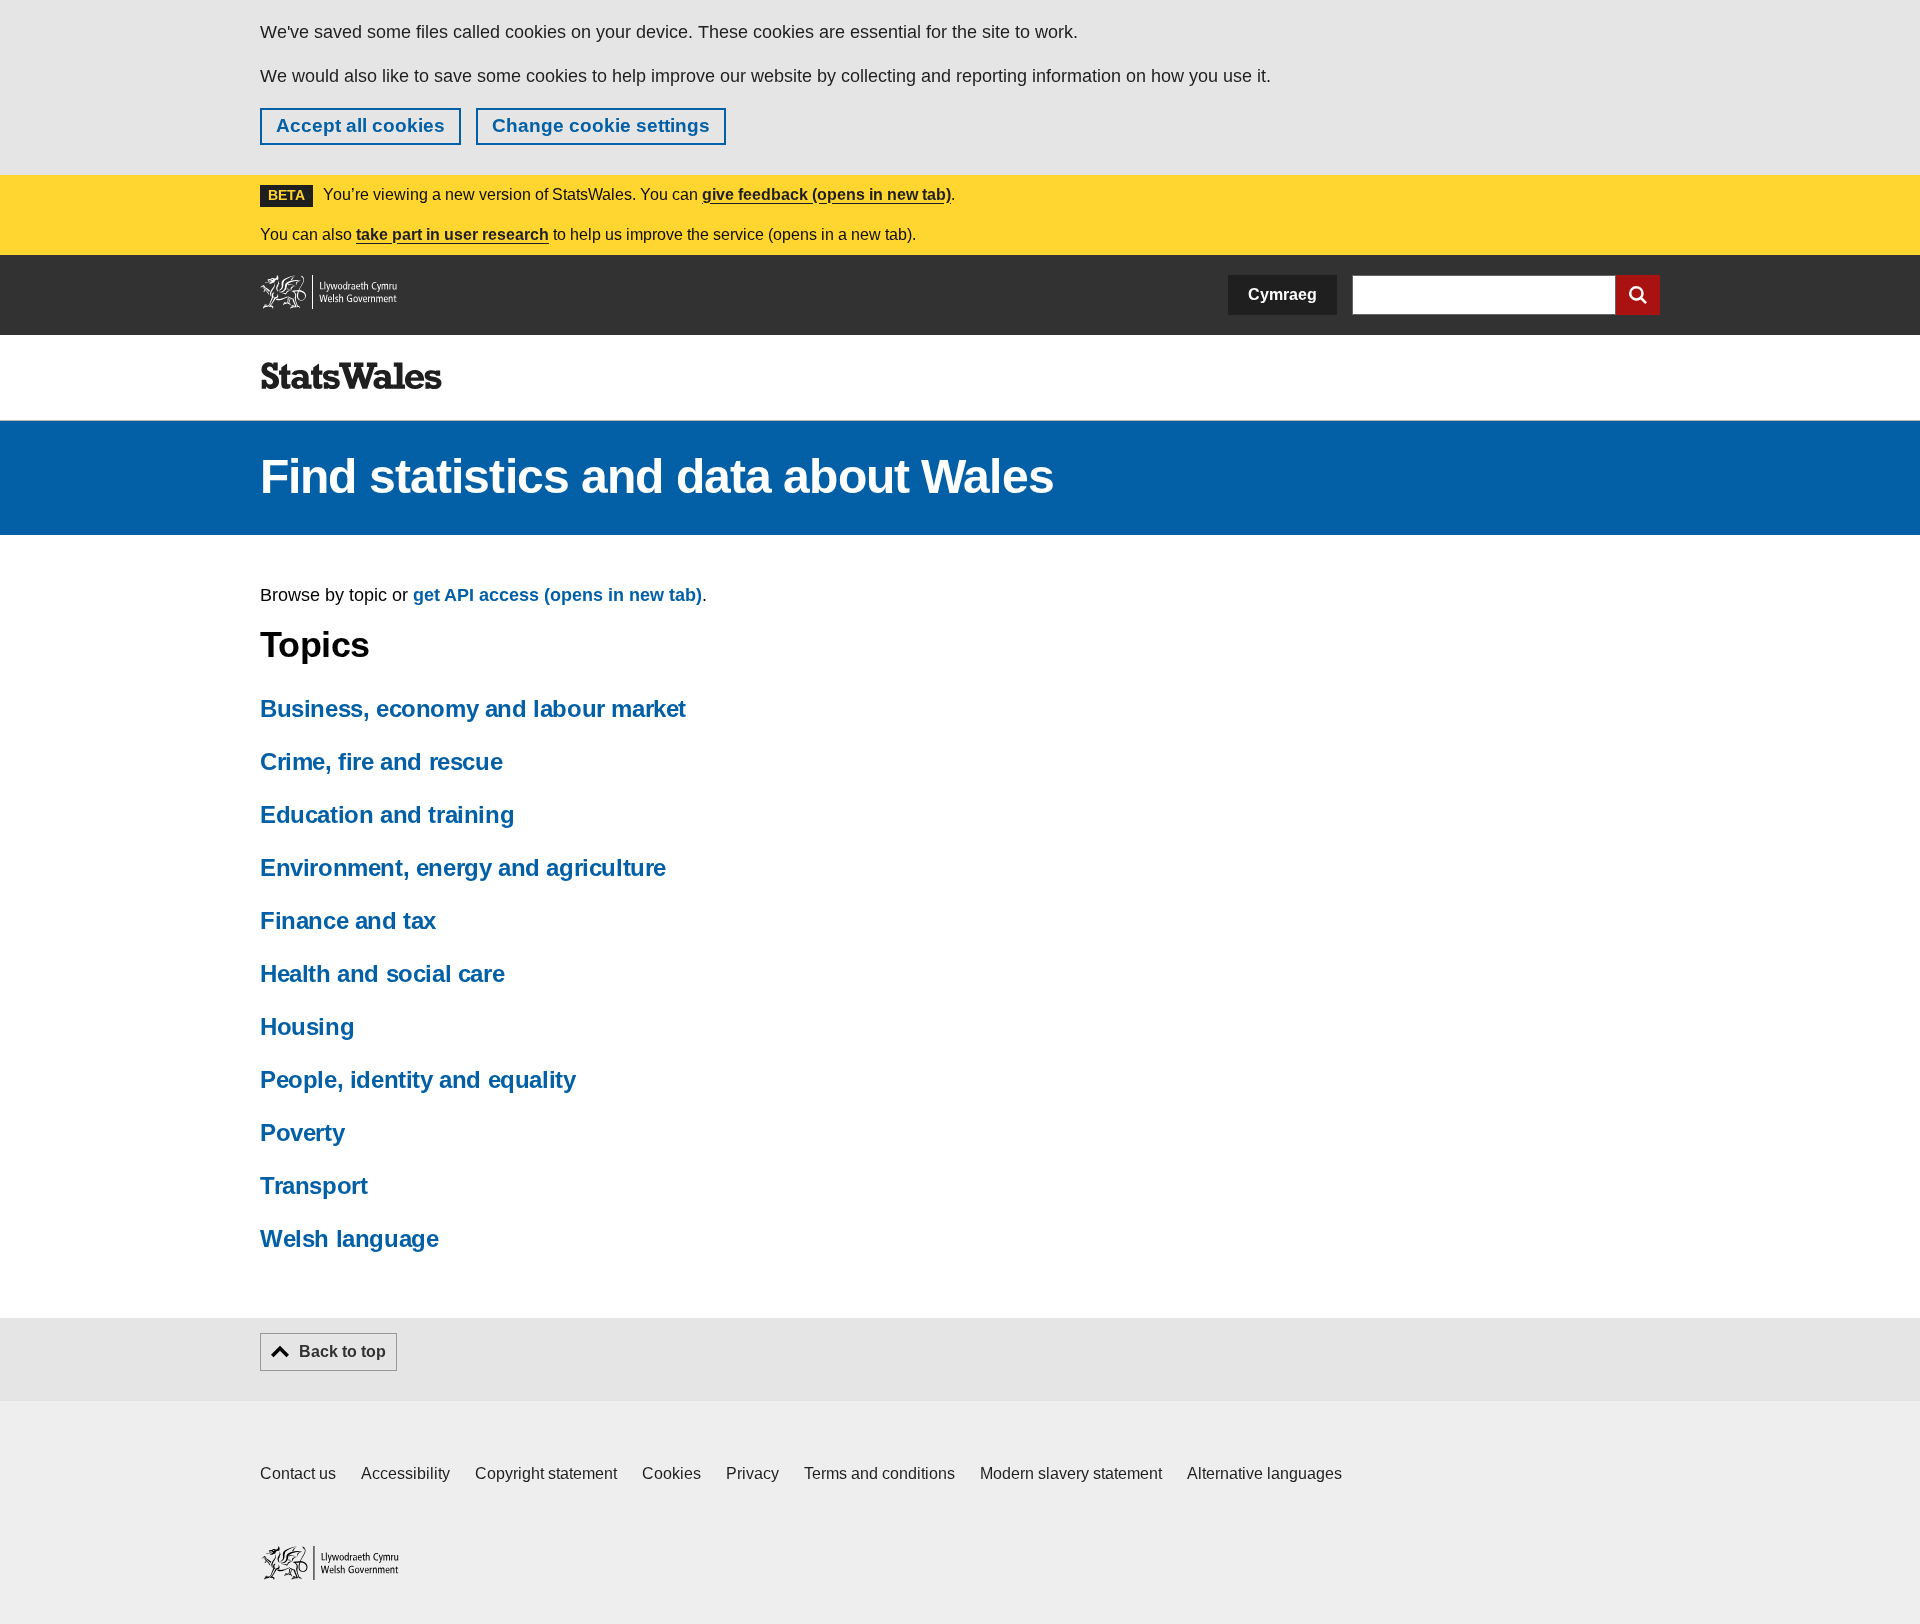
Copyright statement (546, 1473)
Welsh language (349, 1238)
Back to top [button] (342, 1351)
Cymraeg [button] (1282, 294)
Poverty (302, 1132)
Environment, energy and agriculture (463, 867)
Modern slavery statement (1071, 1473)
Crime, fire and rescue (381, 761)
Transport (313, 1185)
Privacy (752, 1473)
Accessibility (405, 1473)
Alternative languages (1264, 1473)
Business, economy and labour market (473, 708)
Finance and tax (348, 920)
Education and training (387, 814)
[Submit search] (1638, 295)
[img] (351, 376)
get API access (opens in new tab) (557, 595)
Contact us (298, 1473)
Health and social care (382, 973)
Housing (307, 1026)
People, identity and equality (417, 1079)
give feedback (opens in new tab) (826, 194)
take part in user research (452, 234)
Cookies (671, 1473)
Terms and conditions (879, 1473)
